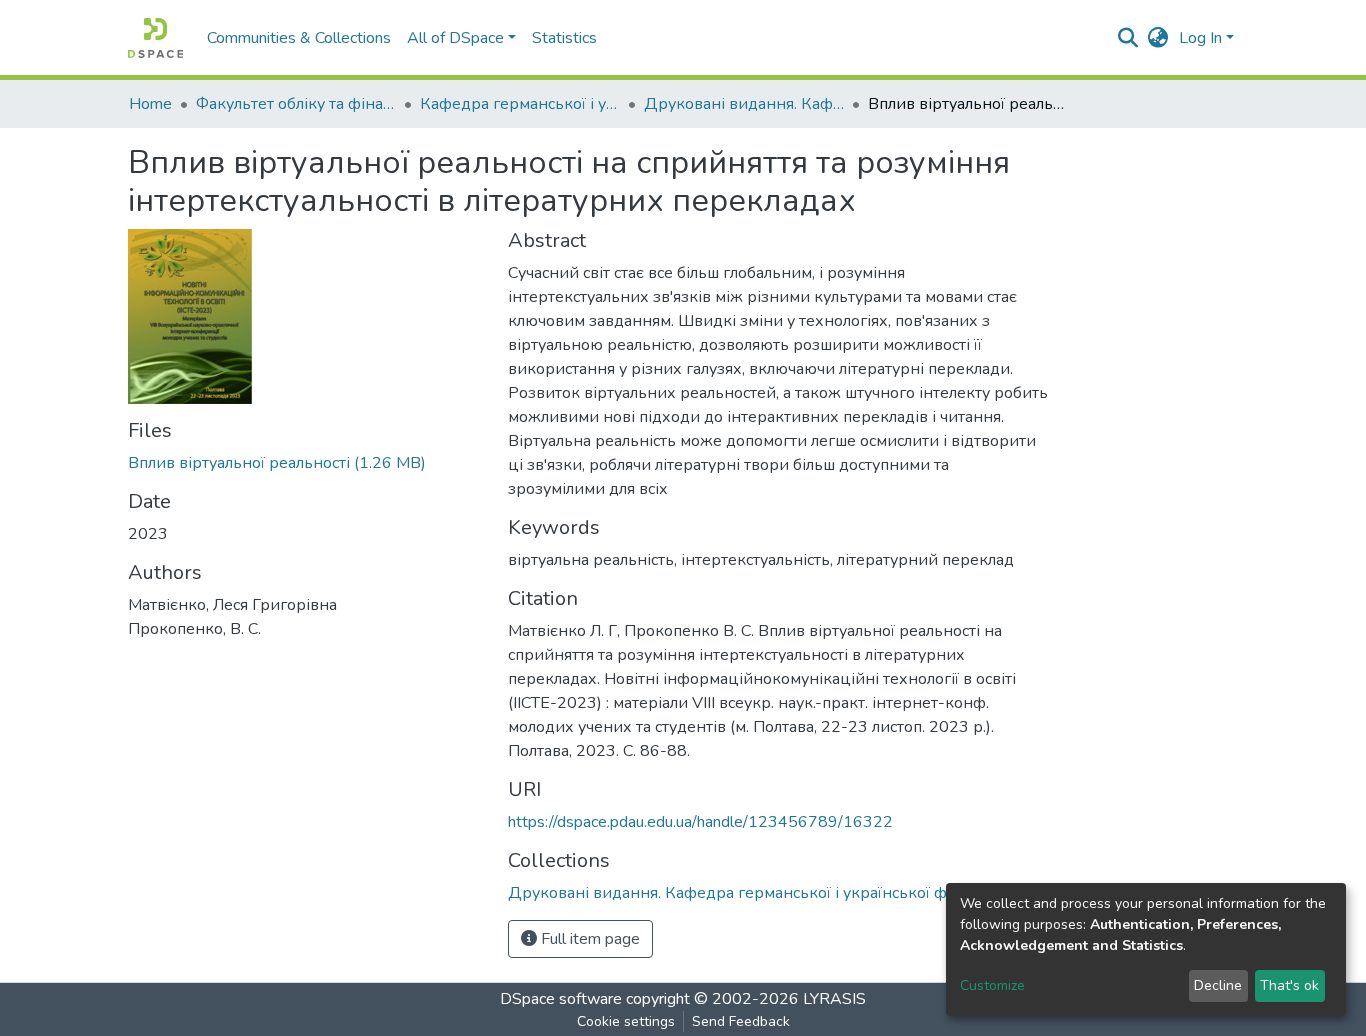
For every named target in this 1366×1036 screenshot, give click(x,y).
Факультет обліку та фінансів (296, 104)
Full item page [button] (588, 939)
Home (150, 104)
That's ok (1289, 985)
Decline (1218, 985)
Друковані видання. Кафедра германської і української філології (744, 104)
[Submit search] (1128, 38)
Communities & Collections (299, 38)
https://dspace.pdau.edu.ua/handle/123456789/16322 (700, 822)
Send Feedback (741, 1021)
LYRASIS (834, 999)
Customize (992, 985)
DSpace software (561, 999)
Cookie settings (626, 1021)
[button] (1158, 38)
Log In (1200, 38)
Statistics (564, 38)
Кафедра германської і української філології (520, 104)
